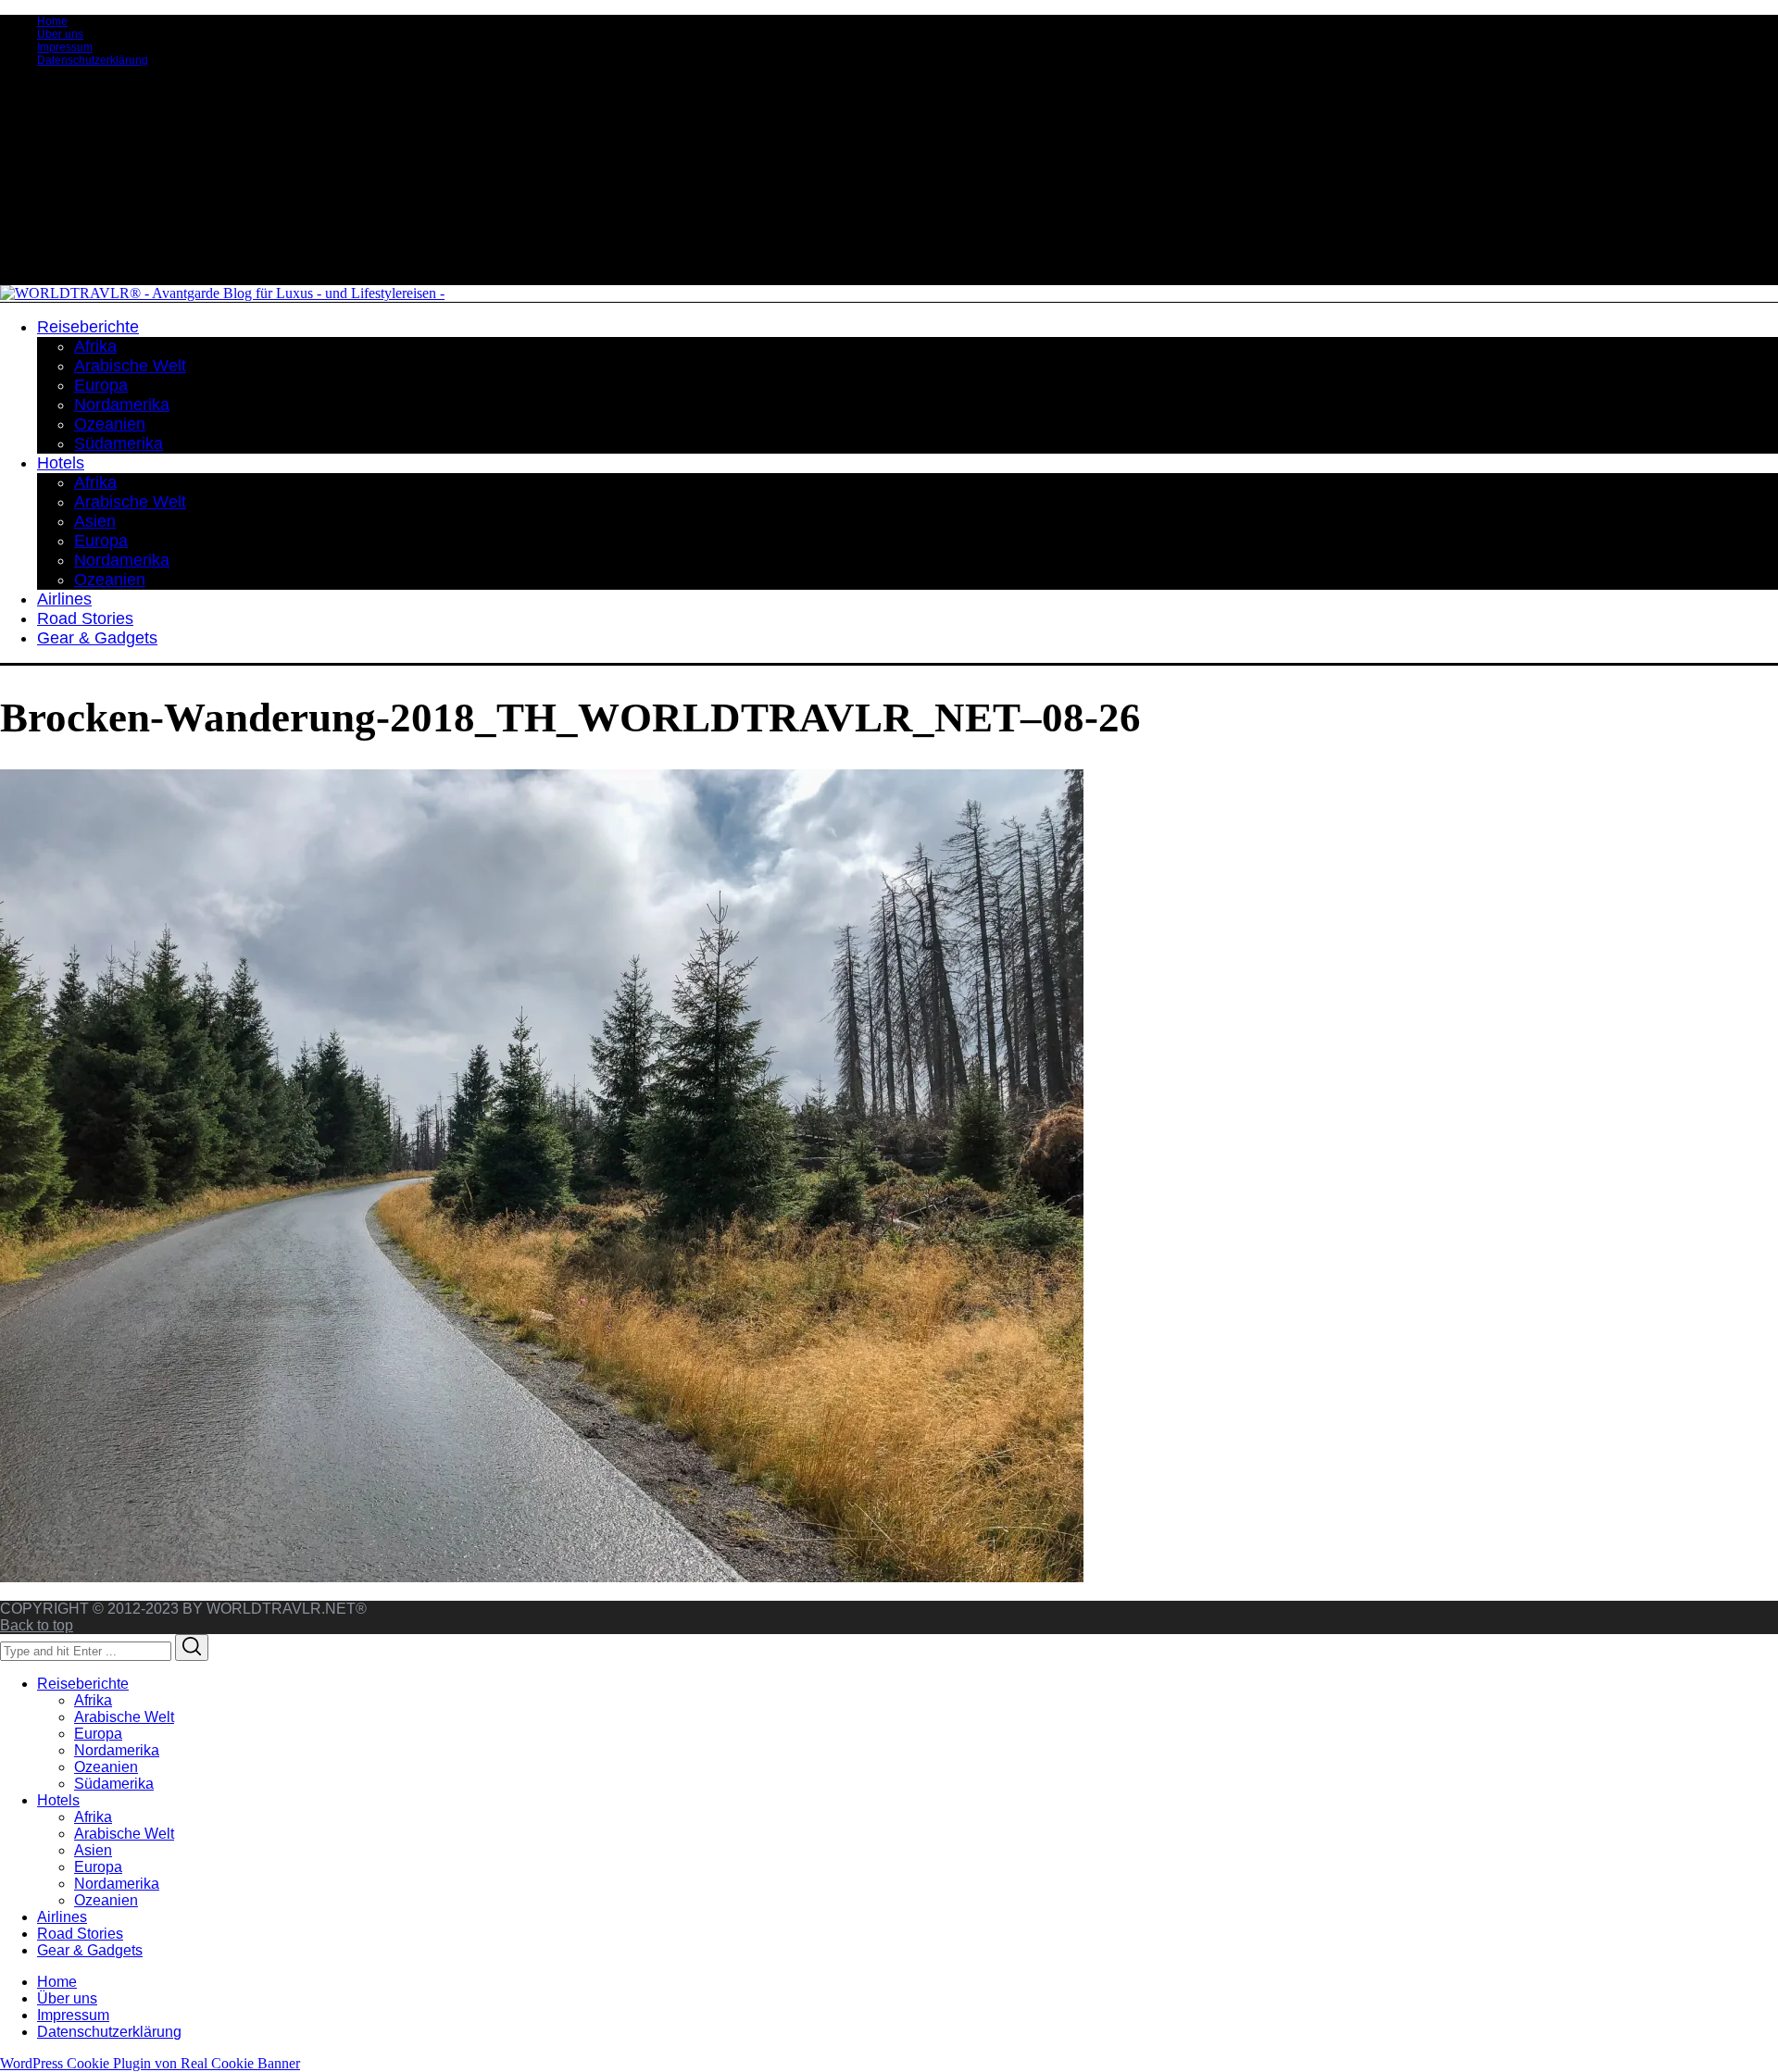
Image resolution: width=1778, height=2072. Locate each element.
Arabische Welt (124, 1717)
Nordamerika (117, 1750)
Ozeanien (106, 1767)
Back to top (37, 1625)
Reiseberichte (83, 1684)
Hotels (58, 1800)
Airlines (62, 1917)
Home (52, 21)
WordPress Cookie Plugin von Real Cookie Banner (150, 2063)
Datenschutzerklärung (93, 60)
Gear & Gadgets (90, 1950)
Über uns (60, 34)
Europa (98, 1734)
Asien (93, 1850)
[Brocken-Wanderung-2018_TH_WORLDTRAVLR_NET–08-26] (542, 1577)
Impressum (65, 47)
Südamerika (114, 1784)
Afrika (93, 1700)
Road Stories (80, 1934)
